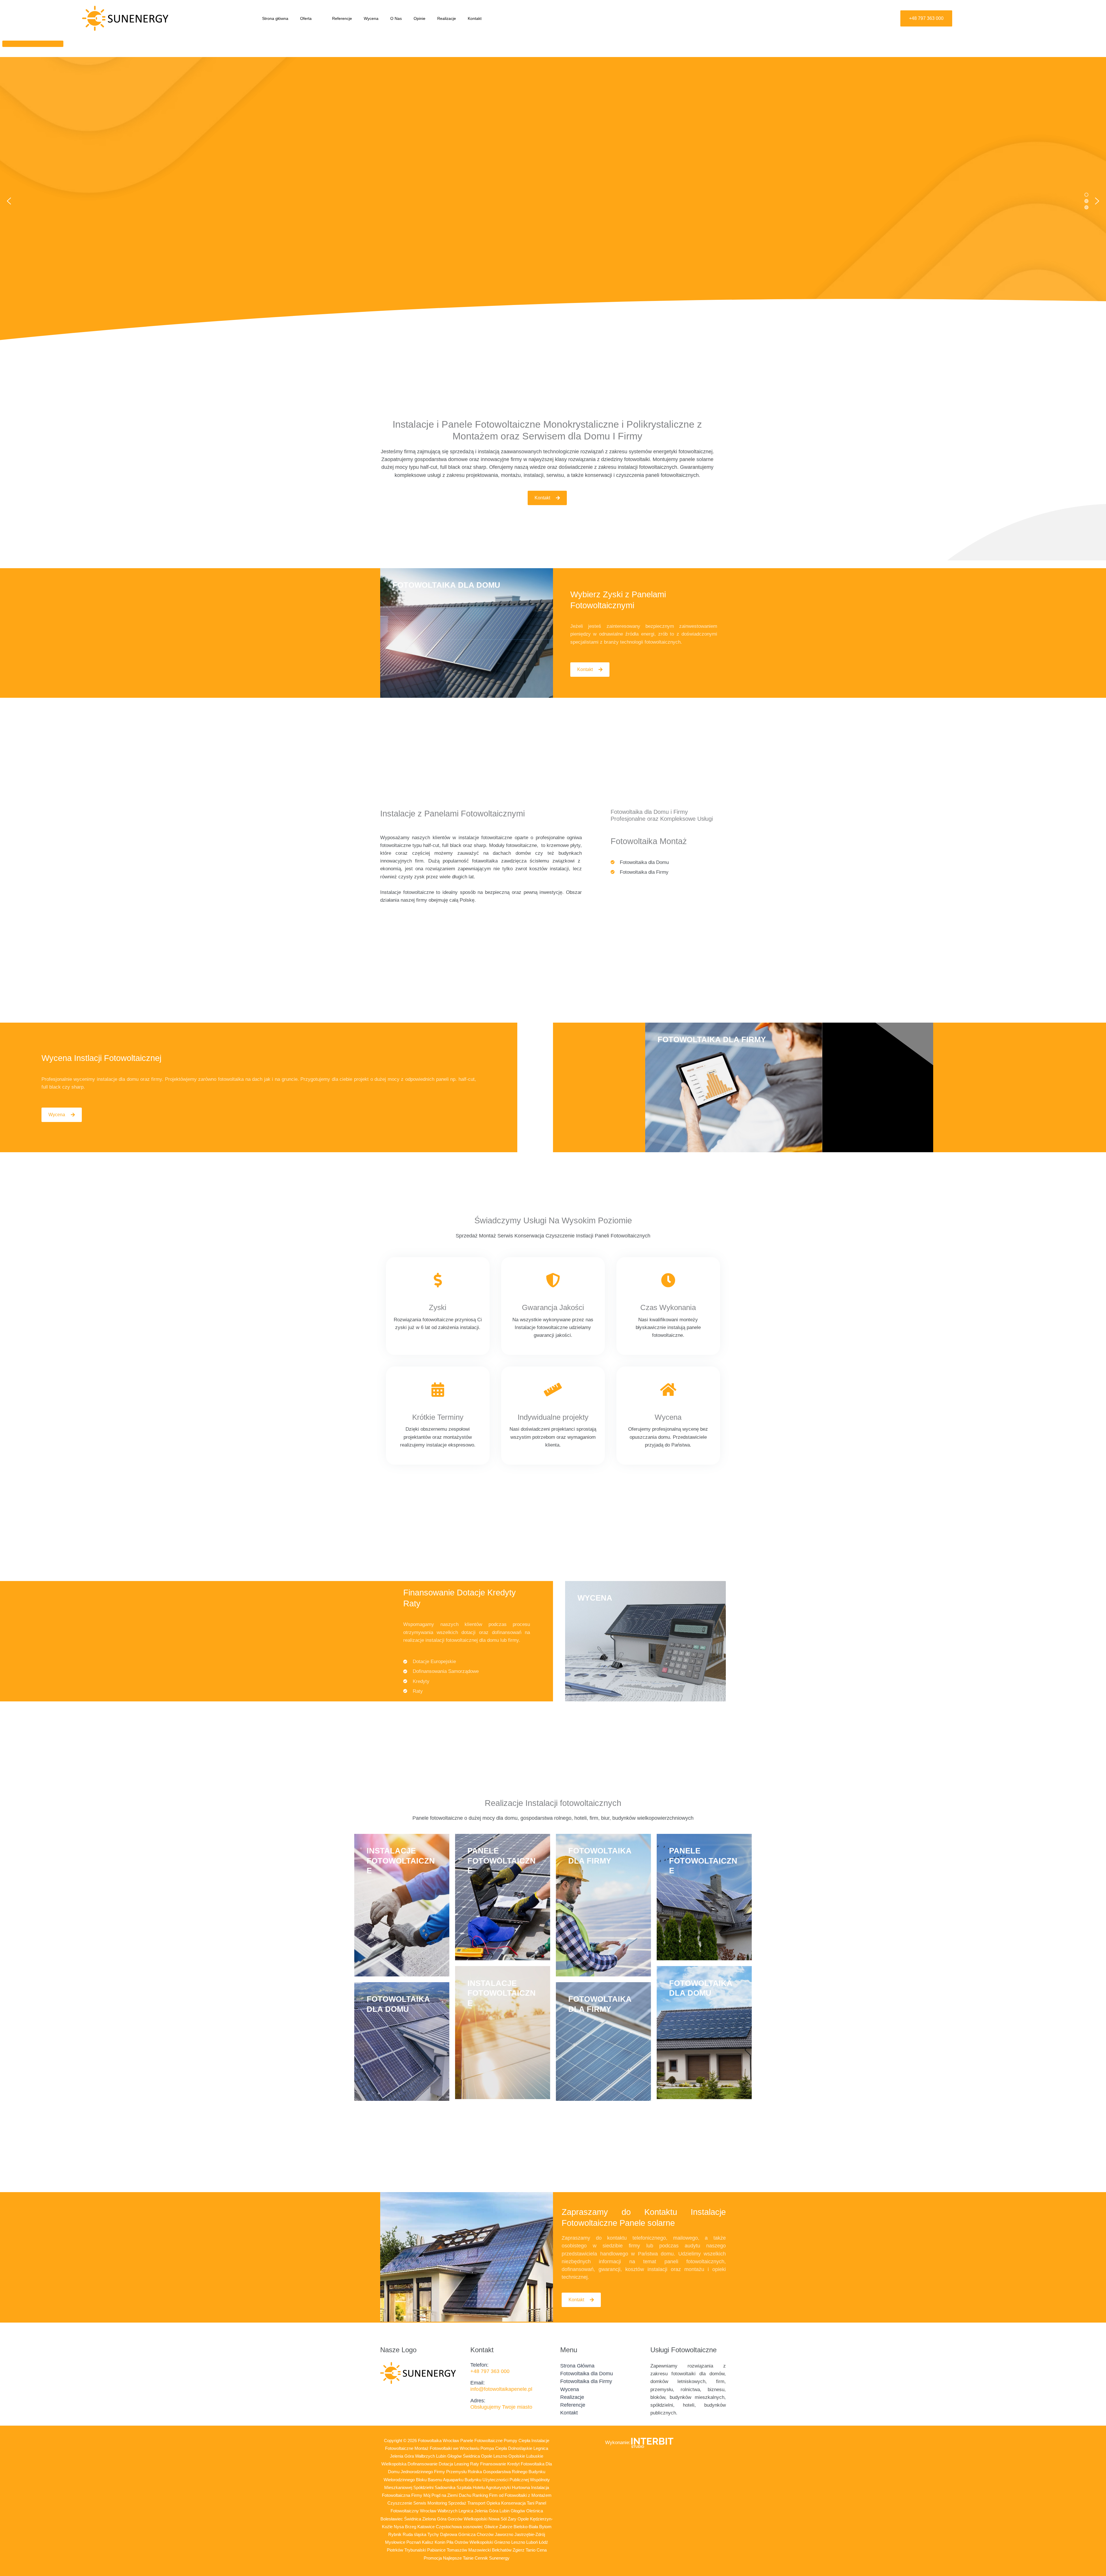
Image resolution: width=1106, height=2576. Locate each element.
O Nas (396, 18)
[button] (314, 18)
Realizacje (447, 18)
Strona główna (275, 18)
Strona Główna (577, 2366)
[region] (553, 201)
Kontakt (475, 18)
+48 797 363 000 (490, 2371)
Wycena (371, 18)
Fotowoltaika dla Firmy (586, 2381)
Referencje (342, 18)
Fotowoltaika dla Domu (587, 2374)
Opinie (420, 18)
